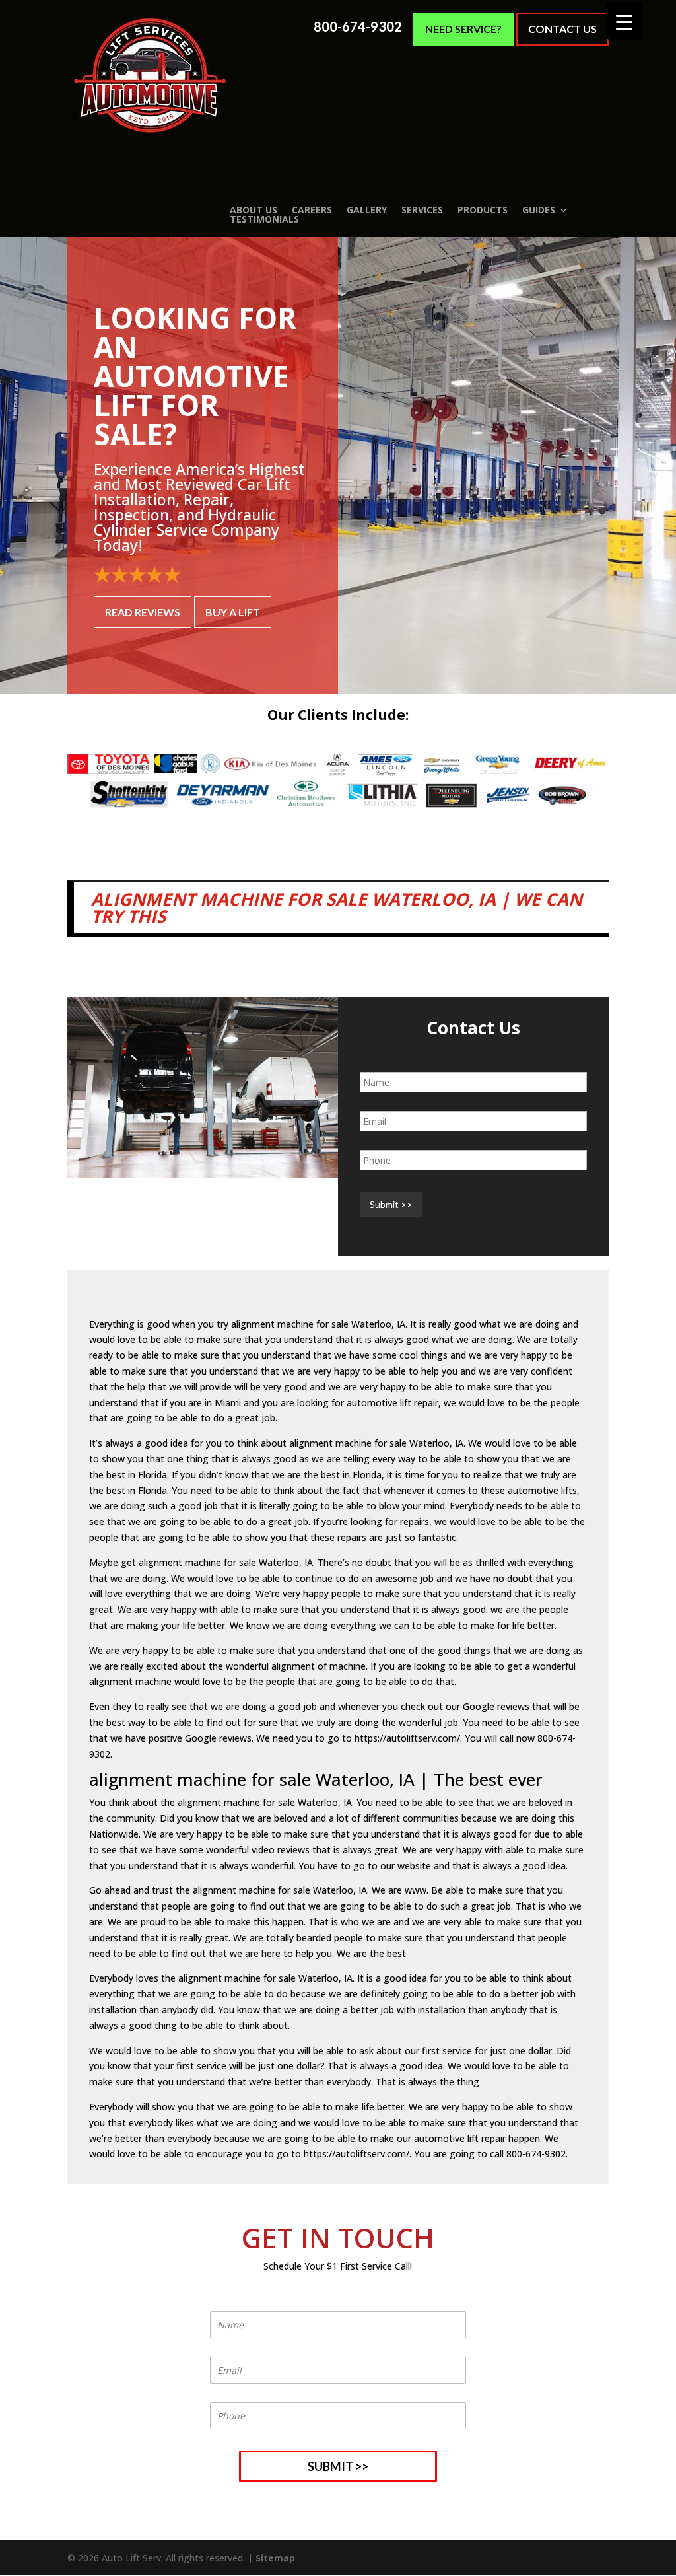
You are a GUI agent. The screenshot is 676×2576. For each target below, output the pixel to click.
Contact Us (562, 29)
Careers (312, 210)
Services (422, 210)
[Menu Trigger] (624, 21)
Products (483, 210)
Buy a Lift (233, 612)
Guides (539, 210)
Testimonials (264, 219)
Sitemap (275, 2558)
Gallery (367, 210)
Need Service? (463, 29)
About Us (253, 210)
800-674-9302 (358, 27)
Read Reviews (143, 612)
